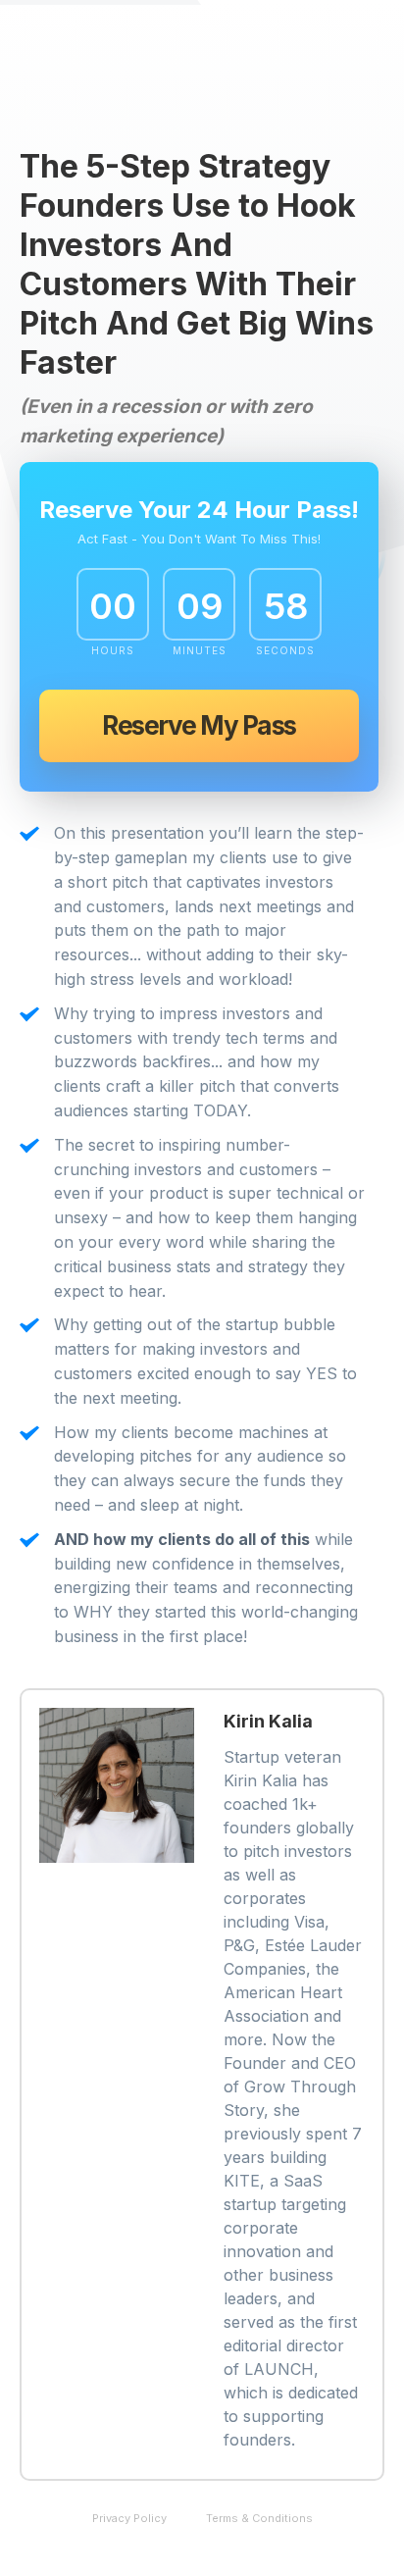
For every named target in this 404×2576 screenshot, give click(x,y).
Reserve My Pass (199, 725)
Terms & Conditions (259, 2518)
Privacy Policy (129, 2518)
